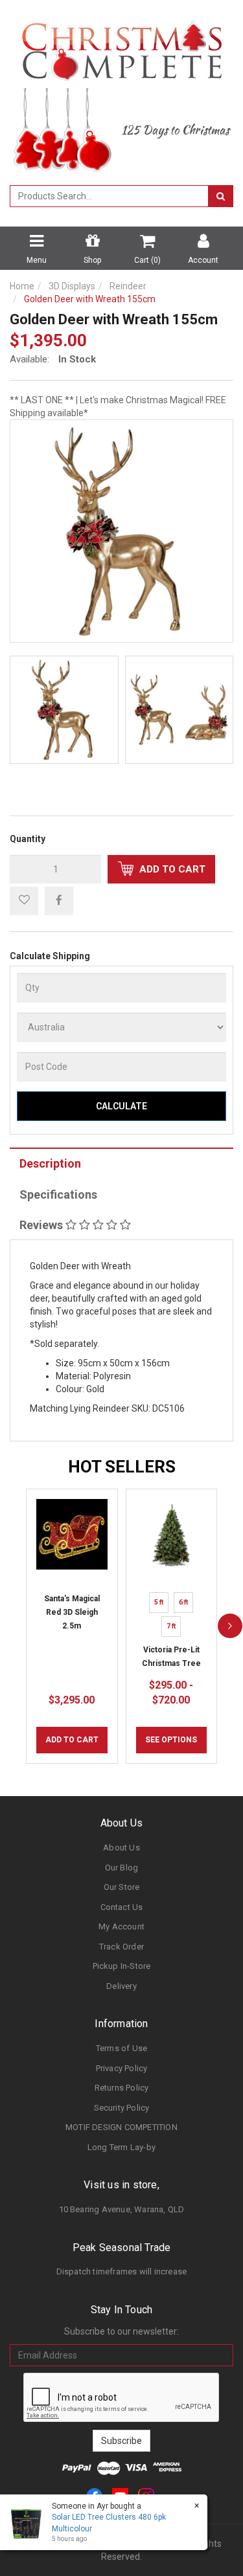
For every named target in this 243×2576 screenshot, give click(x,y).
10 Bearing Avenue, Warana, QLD (122, 2209)
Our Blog (122, 1868)
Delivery (121, 1986)
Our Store (122, 1887)
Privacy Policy (122, 2068)
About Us (121, 1848)
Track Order (121, 1947)
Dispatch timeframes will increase (122, 2271)
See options (171, 1740)
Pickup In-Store (122, 1966)
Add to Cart (171, 869)
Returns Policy (122, 2088)
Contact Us (122, 1907)
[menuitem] (59, 900)
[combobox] (109, 196)
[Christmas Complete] (121, 47)
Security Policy (122, 2108)
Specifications (58, 1194)
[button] (24, 901)
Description (50, 1163)
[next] (230, 1627)
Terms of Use (121, 2048)
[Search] (221, 196)
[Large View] (64, 710)
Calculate (121, 1106)
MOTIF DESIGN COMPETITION (121, 2127)
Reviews (42, 1225)
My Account (121, 1926)
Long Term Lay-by (121, 2147)
